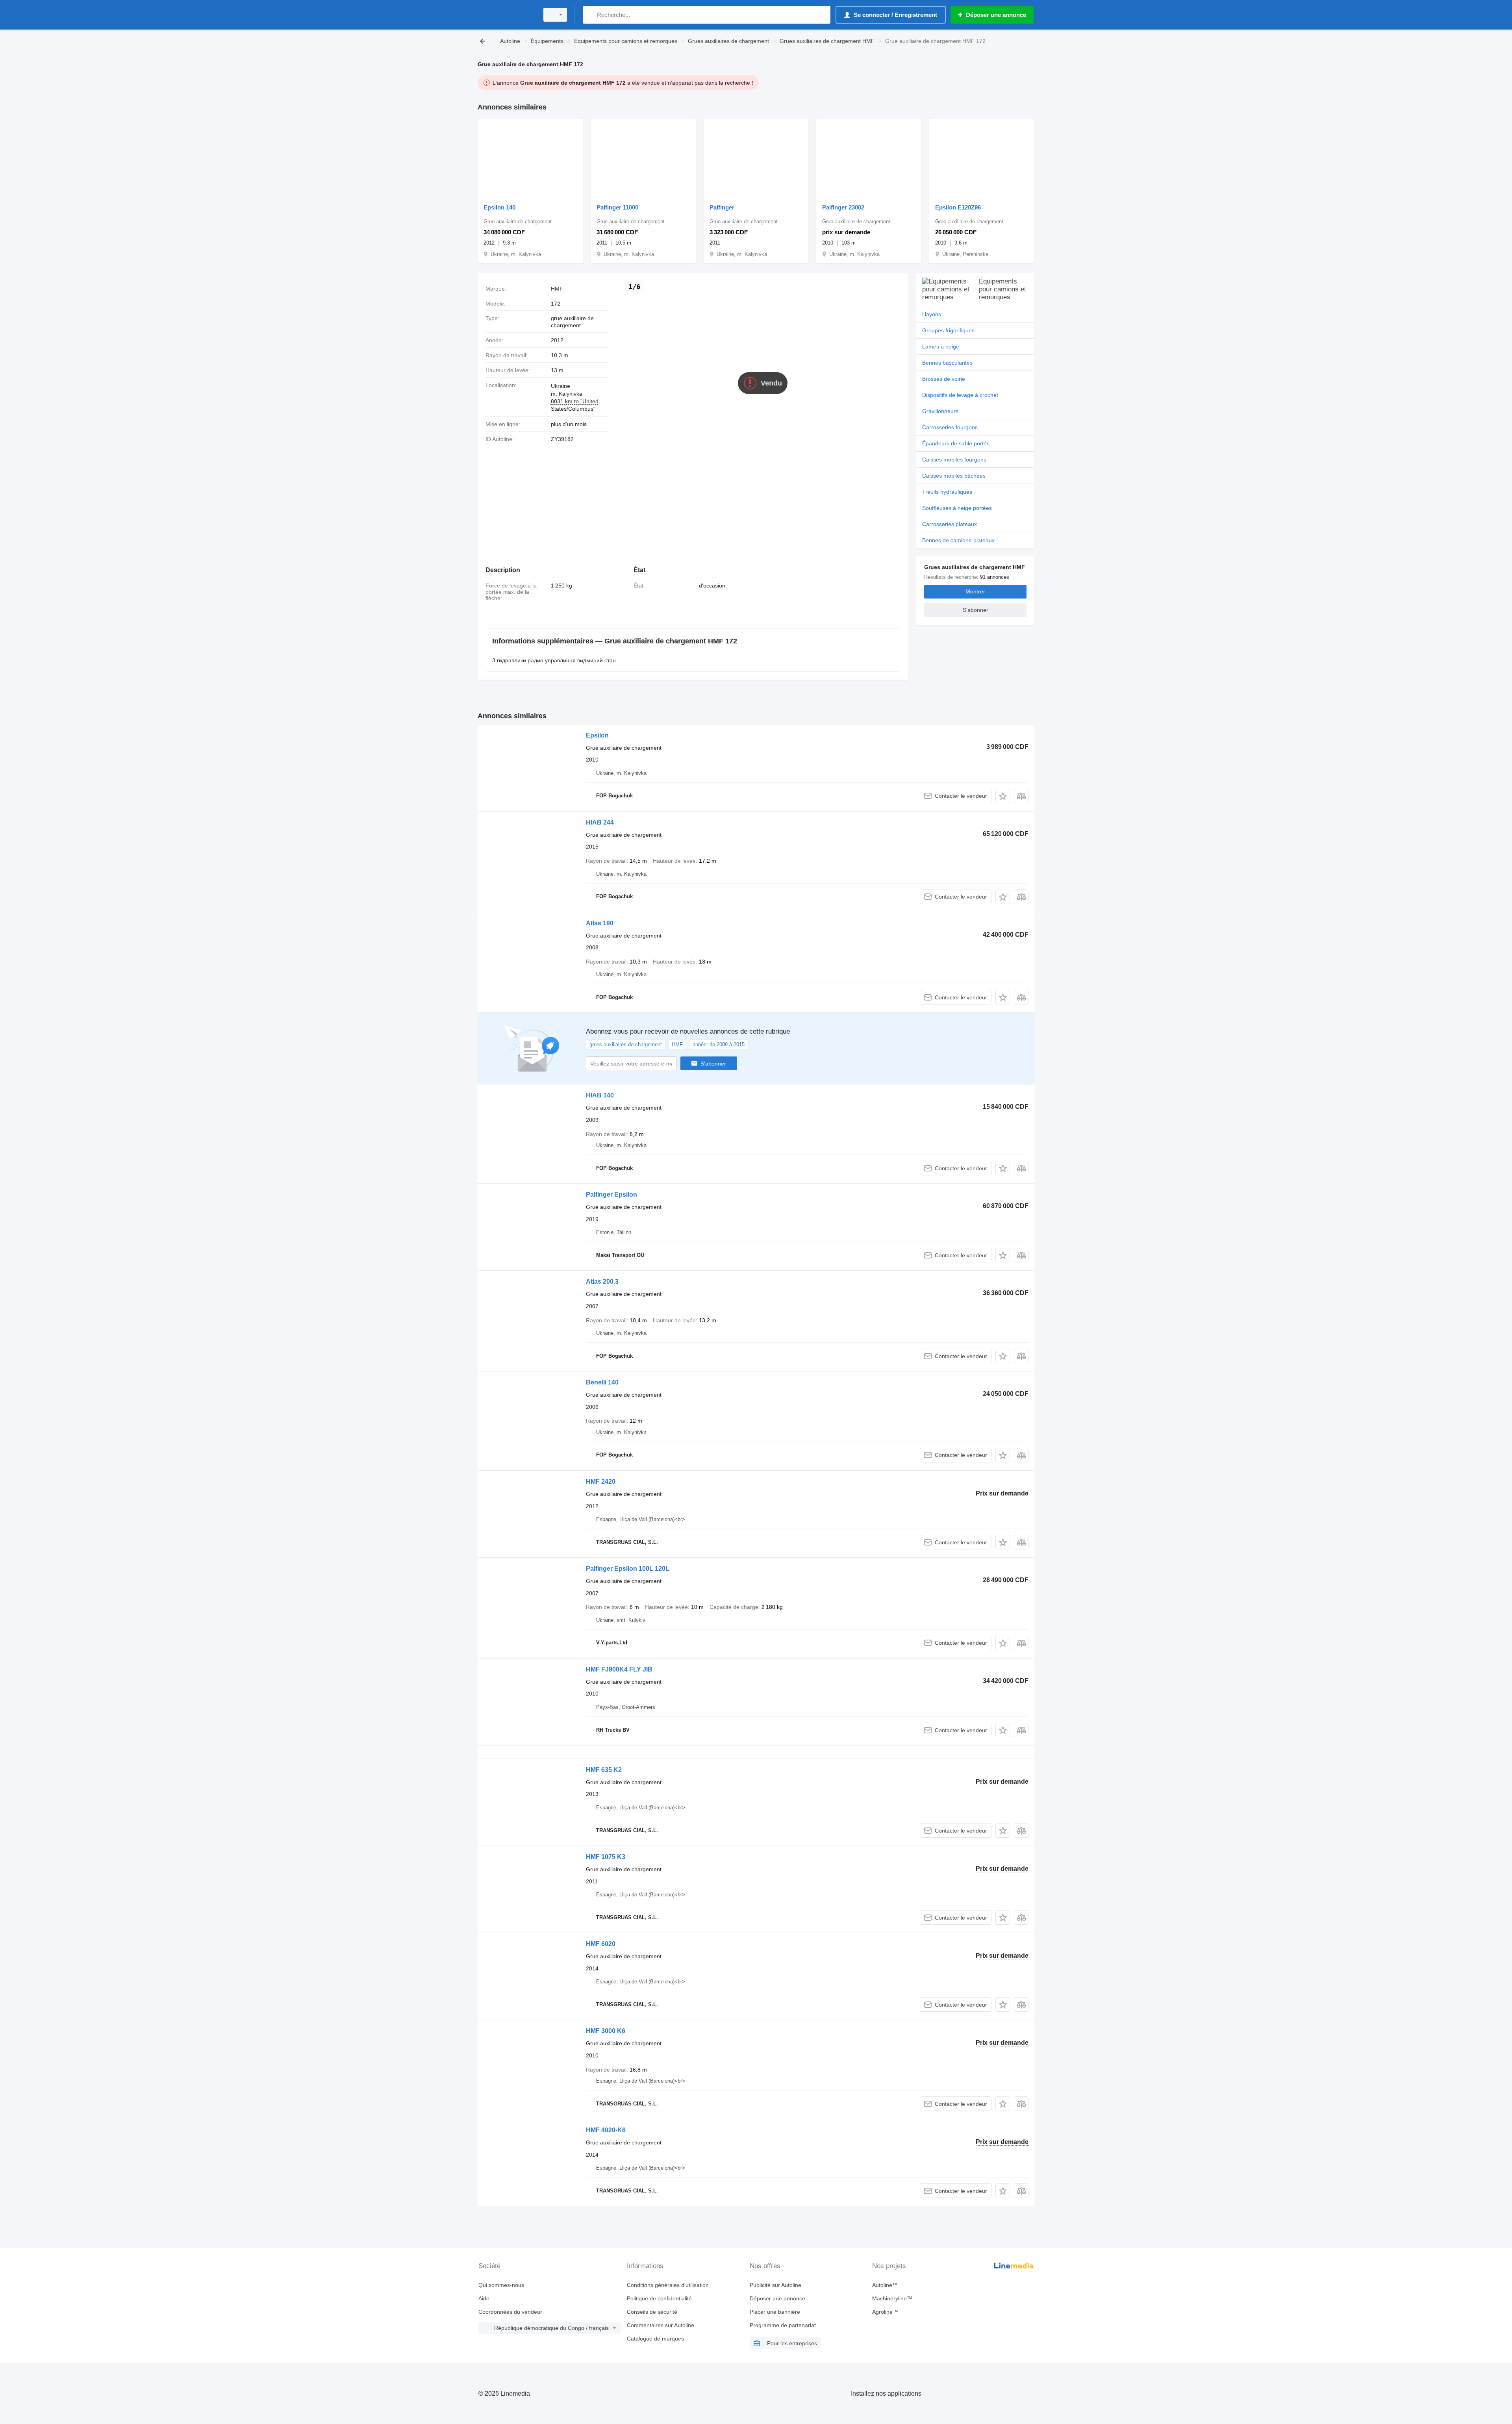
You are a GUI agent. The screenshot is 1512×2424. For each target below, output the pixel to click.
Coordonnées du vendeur (510, 2312)
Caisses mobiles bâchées (954, 476)
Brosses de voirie (944, 379)
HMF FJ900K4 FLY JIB (619, 1669)
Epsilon (597, 735)
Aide (484, 2298)
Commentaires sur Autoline (661, 2325)
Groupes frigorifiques (948, 330)
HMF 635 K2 (604, 1770)
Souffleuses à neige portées (957, 508)
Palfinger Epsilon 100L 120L (628, 1569)
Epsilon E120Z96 (958, 207)
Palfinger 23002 (843, 207)
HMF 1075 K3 (606, 1857)
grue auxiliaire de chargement (572, 322)
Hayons (932, 314)
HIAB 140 (600, 1095)
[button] (1003, 796)
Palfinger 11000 (617, 207)
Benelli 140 (602, 1382)
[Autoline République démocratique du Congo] (506, 15)
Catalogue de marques (655, 2339)
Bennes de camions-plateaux (958, 540)
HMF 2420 (601, 1482)
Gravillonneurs (940, 411)
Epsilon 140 (499, 207)
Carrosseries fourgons (950, 427)
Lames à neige (941, 347)
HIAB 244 (600, 822)
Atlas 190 (600, 923)
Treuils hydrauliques (947, 492)
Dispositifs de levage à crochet (960, 395)
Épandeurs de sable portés (956, 443)
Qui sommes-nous (501, 2285)
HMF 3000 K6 (606, 2031)
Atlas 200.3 (602, 1281)
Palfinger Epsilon (611, 1194)
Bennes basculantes (947, 363)
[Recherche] (590, 15)
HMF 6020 (601, 1944)
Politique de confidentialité (659, 2298)
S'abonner (713, 1064)
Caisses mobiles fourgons (954, 460)
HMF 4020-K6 (606, 2130)
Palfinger (722, 207)
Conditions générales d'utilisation (668, 2285)
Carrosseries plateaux (950, 524)
